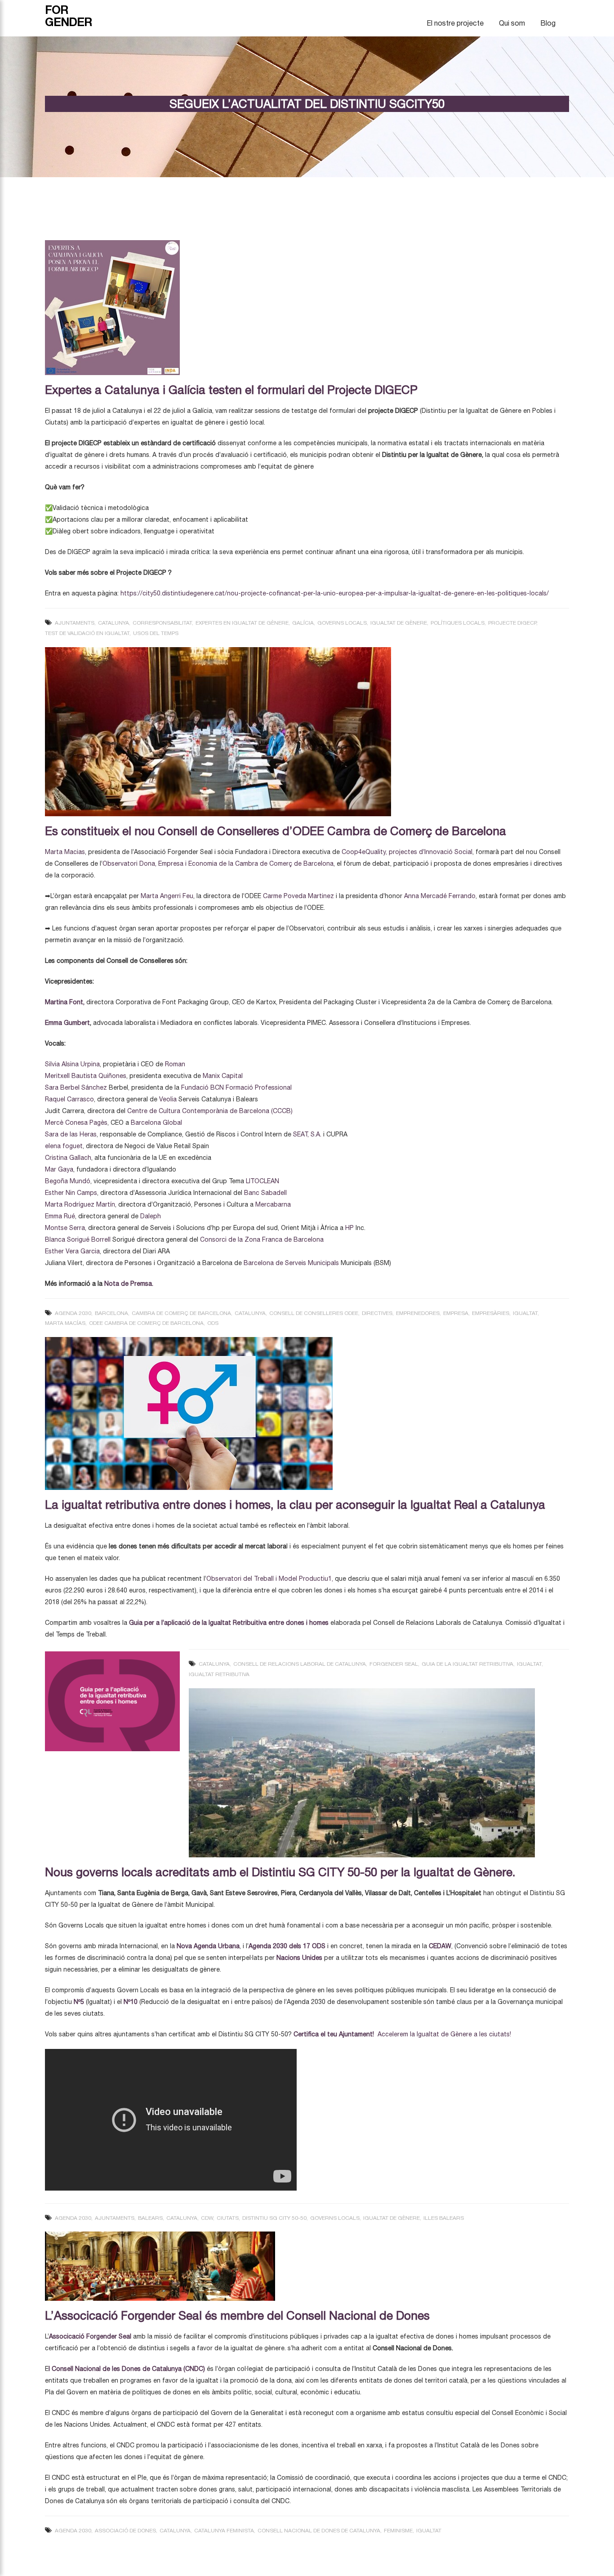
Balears (150, 2218)
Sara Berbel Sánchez (76, 1087)
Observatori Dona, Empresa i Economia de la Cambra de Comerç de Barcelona (218, 863)
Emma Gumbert (67, 1023)
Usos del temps (156, 633)
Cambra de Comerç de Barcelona (181, 1313)
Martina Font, (65, 1002)
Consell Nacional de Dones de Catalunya (319, 2531)
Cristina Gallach (68, 1158)
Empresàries (491, 1313)
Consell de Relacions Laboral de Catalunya (300, 1664)
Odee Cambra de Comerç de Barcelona (146, 1323)
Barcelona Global (156, 1123)
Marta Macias (65, 852)
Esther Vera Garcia (72, 1251)
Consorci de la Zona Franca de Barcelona (262, 1239)
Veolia (168, 1099)
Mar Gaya (59, 1169)
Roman (175, 1064)
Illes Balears (444, 2218)
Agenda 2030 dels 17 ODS (287, 1946)
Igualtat (525, 1313)
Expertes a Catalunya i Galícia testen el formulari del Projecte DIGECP (231, 390)
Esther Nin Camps (71, 1193)
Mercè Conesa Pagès (76, 1123)
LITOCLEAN (263, 1181)
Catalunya (113, 623)
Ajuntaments (75, 623)
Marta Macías (65, 1323)
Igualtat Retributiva (219, 1674)
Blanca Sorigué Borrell (78, 1239)
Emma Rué (60, 1216)
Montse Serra (65, 1228)
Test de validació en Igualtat (87, 633)
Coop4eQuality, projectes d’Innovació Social (407, 852)
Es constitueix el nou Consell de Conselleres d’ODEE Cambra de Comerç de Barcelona (276, 831)
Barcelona (111, 1313)
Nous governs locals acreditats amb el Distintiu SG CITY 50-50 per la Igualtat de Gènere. (280, 1872)
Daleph (151, 1216)
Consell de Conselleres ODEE (314, 1313)
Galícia (303, 623)
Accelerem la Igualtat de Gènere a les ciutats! (445, 2034)
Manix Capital (223, 1076)
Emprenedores (418, 1313)
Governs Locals (342, 623)
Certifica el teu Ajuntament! (334, 2034)
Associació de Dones (125, 2531)
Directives (377, 1313)
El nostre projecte (455, 23)
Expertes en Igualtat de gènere (242, 623)
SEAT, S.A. (307, 1134)
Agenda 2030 (73, 1313)
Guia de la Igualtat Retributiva (467, 1664)
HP (349, 1228)
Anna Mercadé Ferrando (440, 896)
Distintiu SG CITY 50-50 (274, 2218)
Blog (548, 23)
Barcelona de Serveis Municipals (291, 1263)
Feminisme (398, 2531)
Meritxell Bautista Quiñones (86, 1076)
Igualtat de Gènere (399, 623)
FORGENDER (69, 16)
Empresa (456, 1313)
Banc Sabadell (265, 1193)
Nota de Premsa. (128, 1284)
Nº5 (79, 2002)
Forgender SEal (394, 1664)
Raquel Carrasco (69, 1099)
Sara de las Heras (71, 1134)
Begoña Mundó (68, 1181)
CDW (207, 2218)
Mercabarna (273, 1204)
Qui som (512, 23)
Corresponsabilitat (162, 623)
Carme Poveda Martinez (298, 896)
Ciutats (228, 2218)
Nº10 (131, 2002)
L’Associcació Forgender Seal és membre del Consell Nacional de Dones (237, 2315)
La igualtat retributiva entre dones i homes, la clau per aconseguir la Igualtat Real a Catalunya (295, 1505)
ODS (213, 1323)
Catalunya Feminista (224, 2531)
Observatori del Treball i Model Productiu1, (270, 1579)
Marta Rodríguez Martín (80, 1204)
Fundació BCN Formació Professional (236, 1087)
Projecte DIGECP (512, 623)
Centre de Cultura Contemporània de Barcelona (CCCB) (210, 1111)
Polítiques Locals (458, 623)
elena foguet (64, 1146)
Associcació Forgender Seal (91, 2336)
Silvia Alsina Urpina (72, 1064)
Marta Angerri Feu (167, 896)
